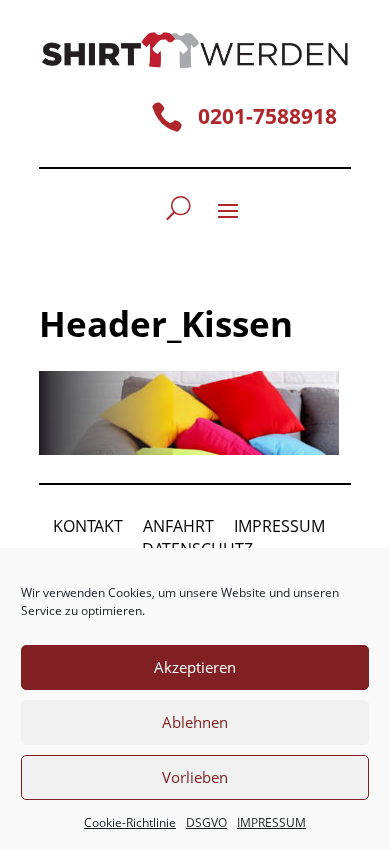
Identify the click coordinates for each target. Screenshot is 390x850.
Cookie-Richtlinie (130, 822)
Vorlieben (195, 777)
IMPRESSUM (271, 822)
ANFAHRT (178, 526)
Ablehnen (195, 722)
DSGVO (206, 822)
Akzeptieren (195, 667)
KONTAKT (88, 526)
